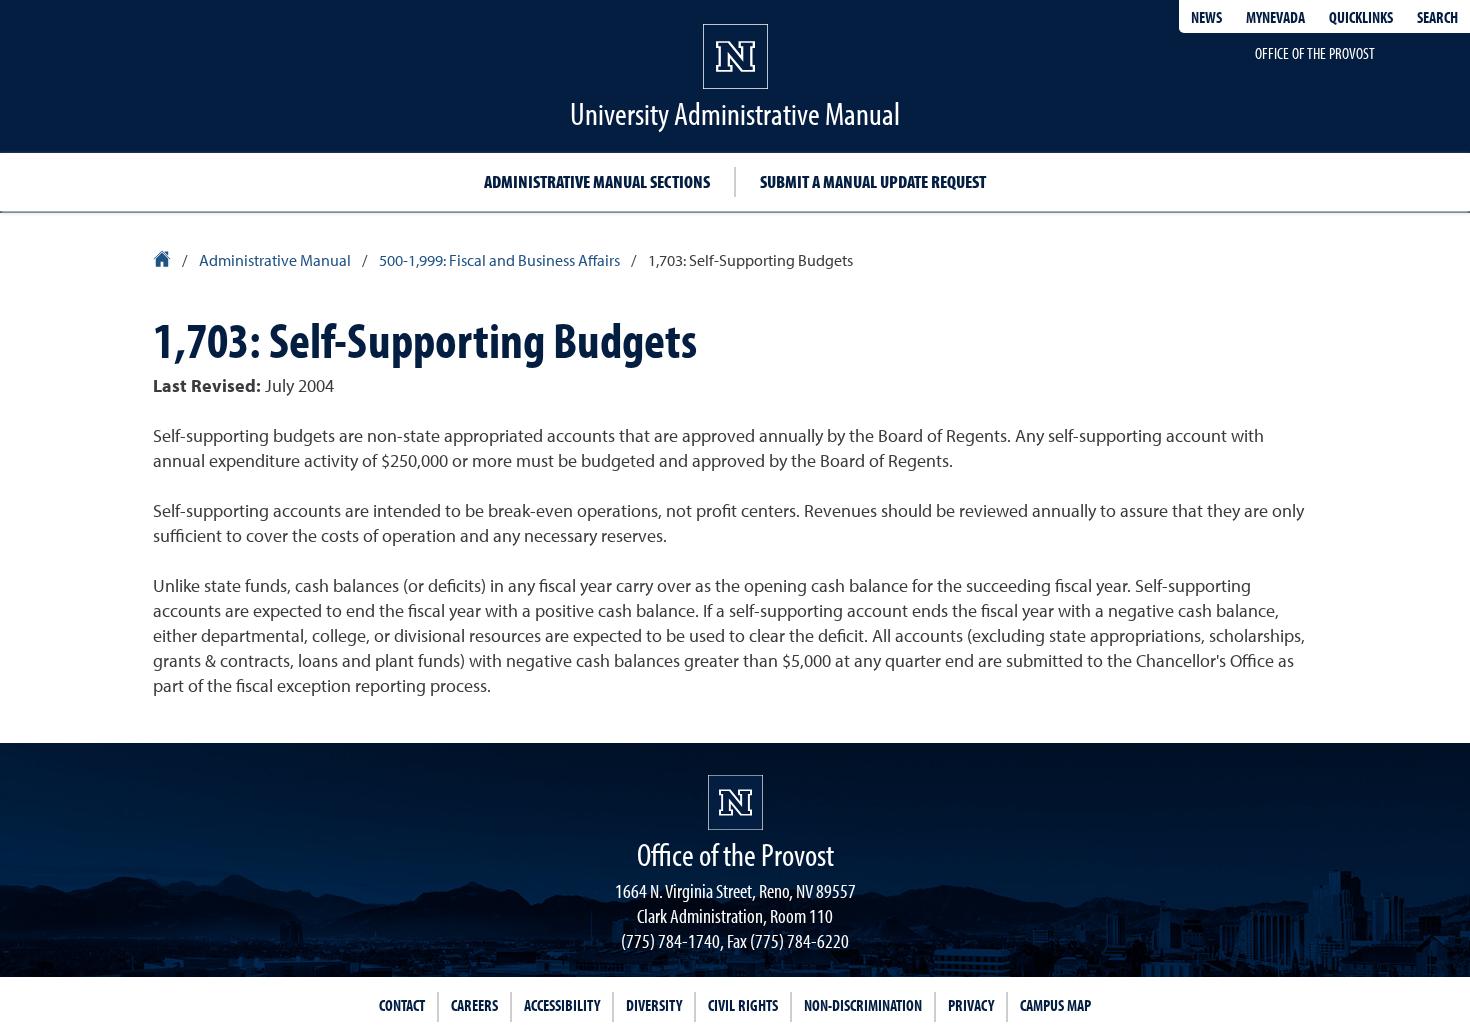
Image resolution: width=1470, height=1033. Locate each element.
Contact (402, 1005)
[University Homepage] (163, 262)
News (1206, 17)
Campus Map (1055, 1005)
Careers (474, 1005)
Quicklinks (1361, 17)
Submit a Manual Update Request (873, 181)
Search (1437, 17)
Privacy (971, 1005)
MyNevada (1275, 17)
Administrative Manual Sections (597, 181)
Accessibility (562, 1005)
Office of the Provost (1315, 53)
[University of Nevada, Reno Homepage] (735, 802)
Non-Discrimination (863, 1005)
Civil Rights (743, 1005)
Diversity (654, 1005)
